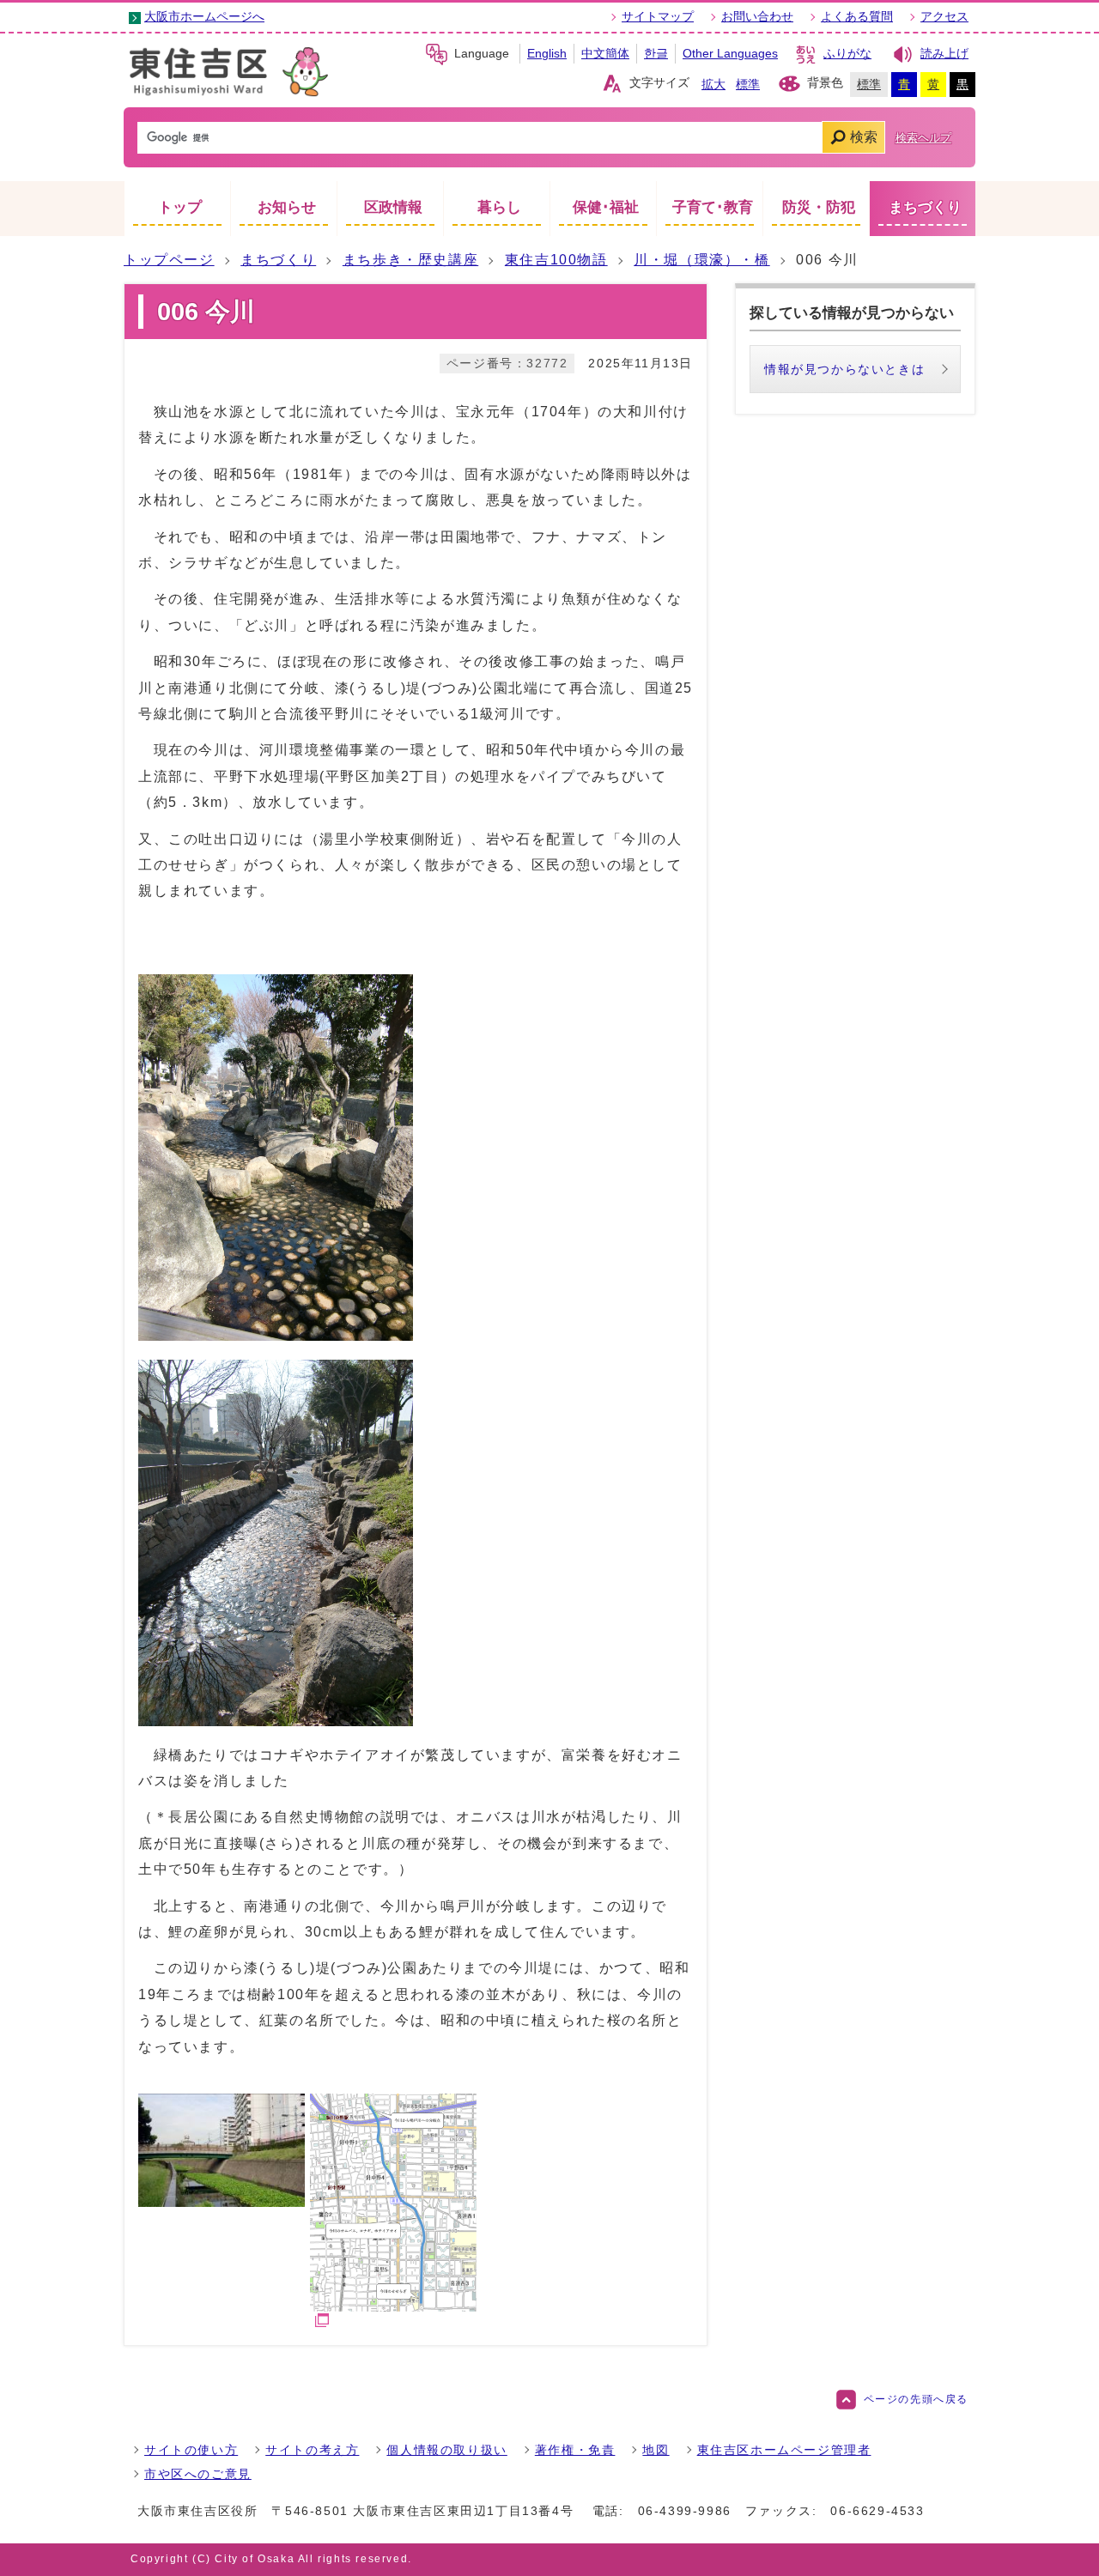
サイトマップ (658, 17)
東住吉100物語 (556, 260)
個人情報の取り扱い (446, 2450)
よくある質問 (857, 17)
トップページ (169, 260)
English (547, 54)
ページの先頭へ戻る (916, 2399)
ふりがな (847, 54)
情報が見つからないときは (844, 369)
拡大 (713, 85)
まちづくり (278, 260)
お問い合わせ (757, 17)
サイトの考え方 (312, 2450)
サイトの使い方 (191, 2450)
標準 (748, 85)
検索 (864, 137)
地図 (656, 2450)
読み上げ (944, 54)
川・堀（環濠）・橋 (701, 260)
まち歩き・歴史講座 (410, 260)
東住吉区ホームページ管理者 (784, 2450)
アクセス (944, 17)
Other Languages (730, 54)
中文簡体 (605, 54)
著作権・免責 (575, 2450)
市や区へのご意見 (198, 2474)
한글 (656, 54)
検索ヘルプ (923, 138)
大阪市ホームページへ (204, 17)
